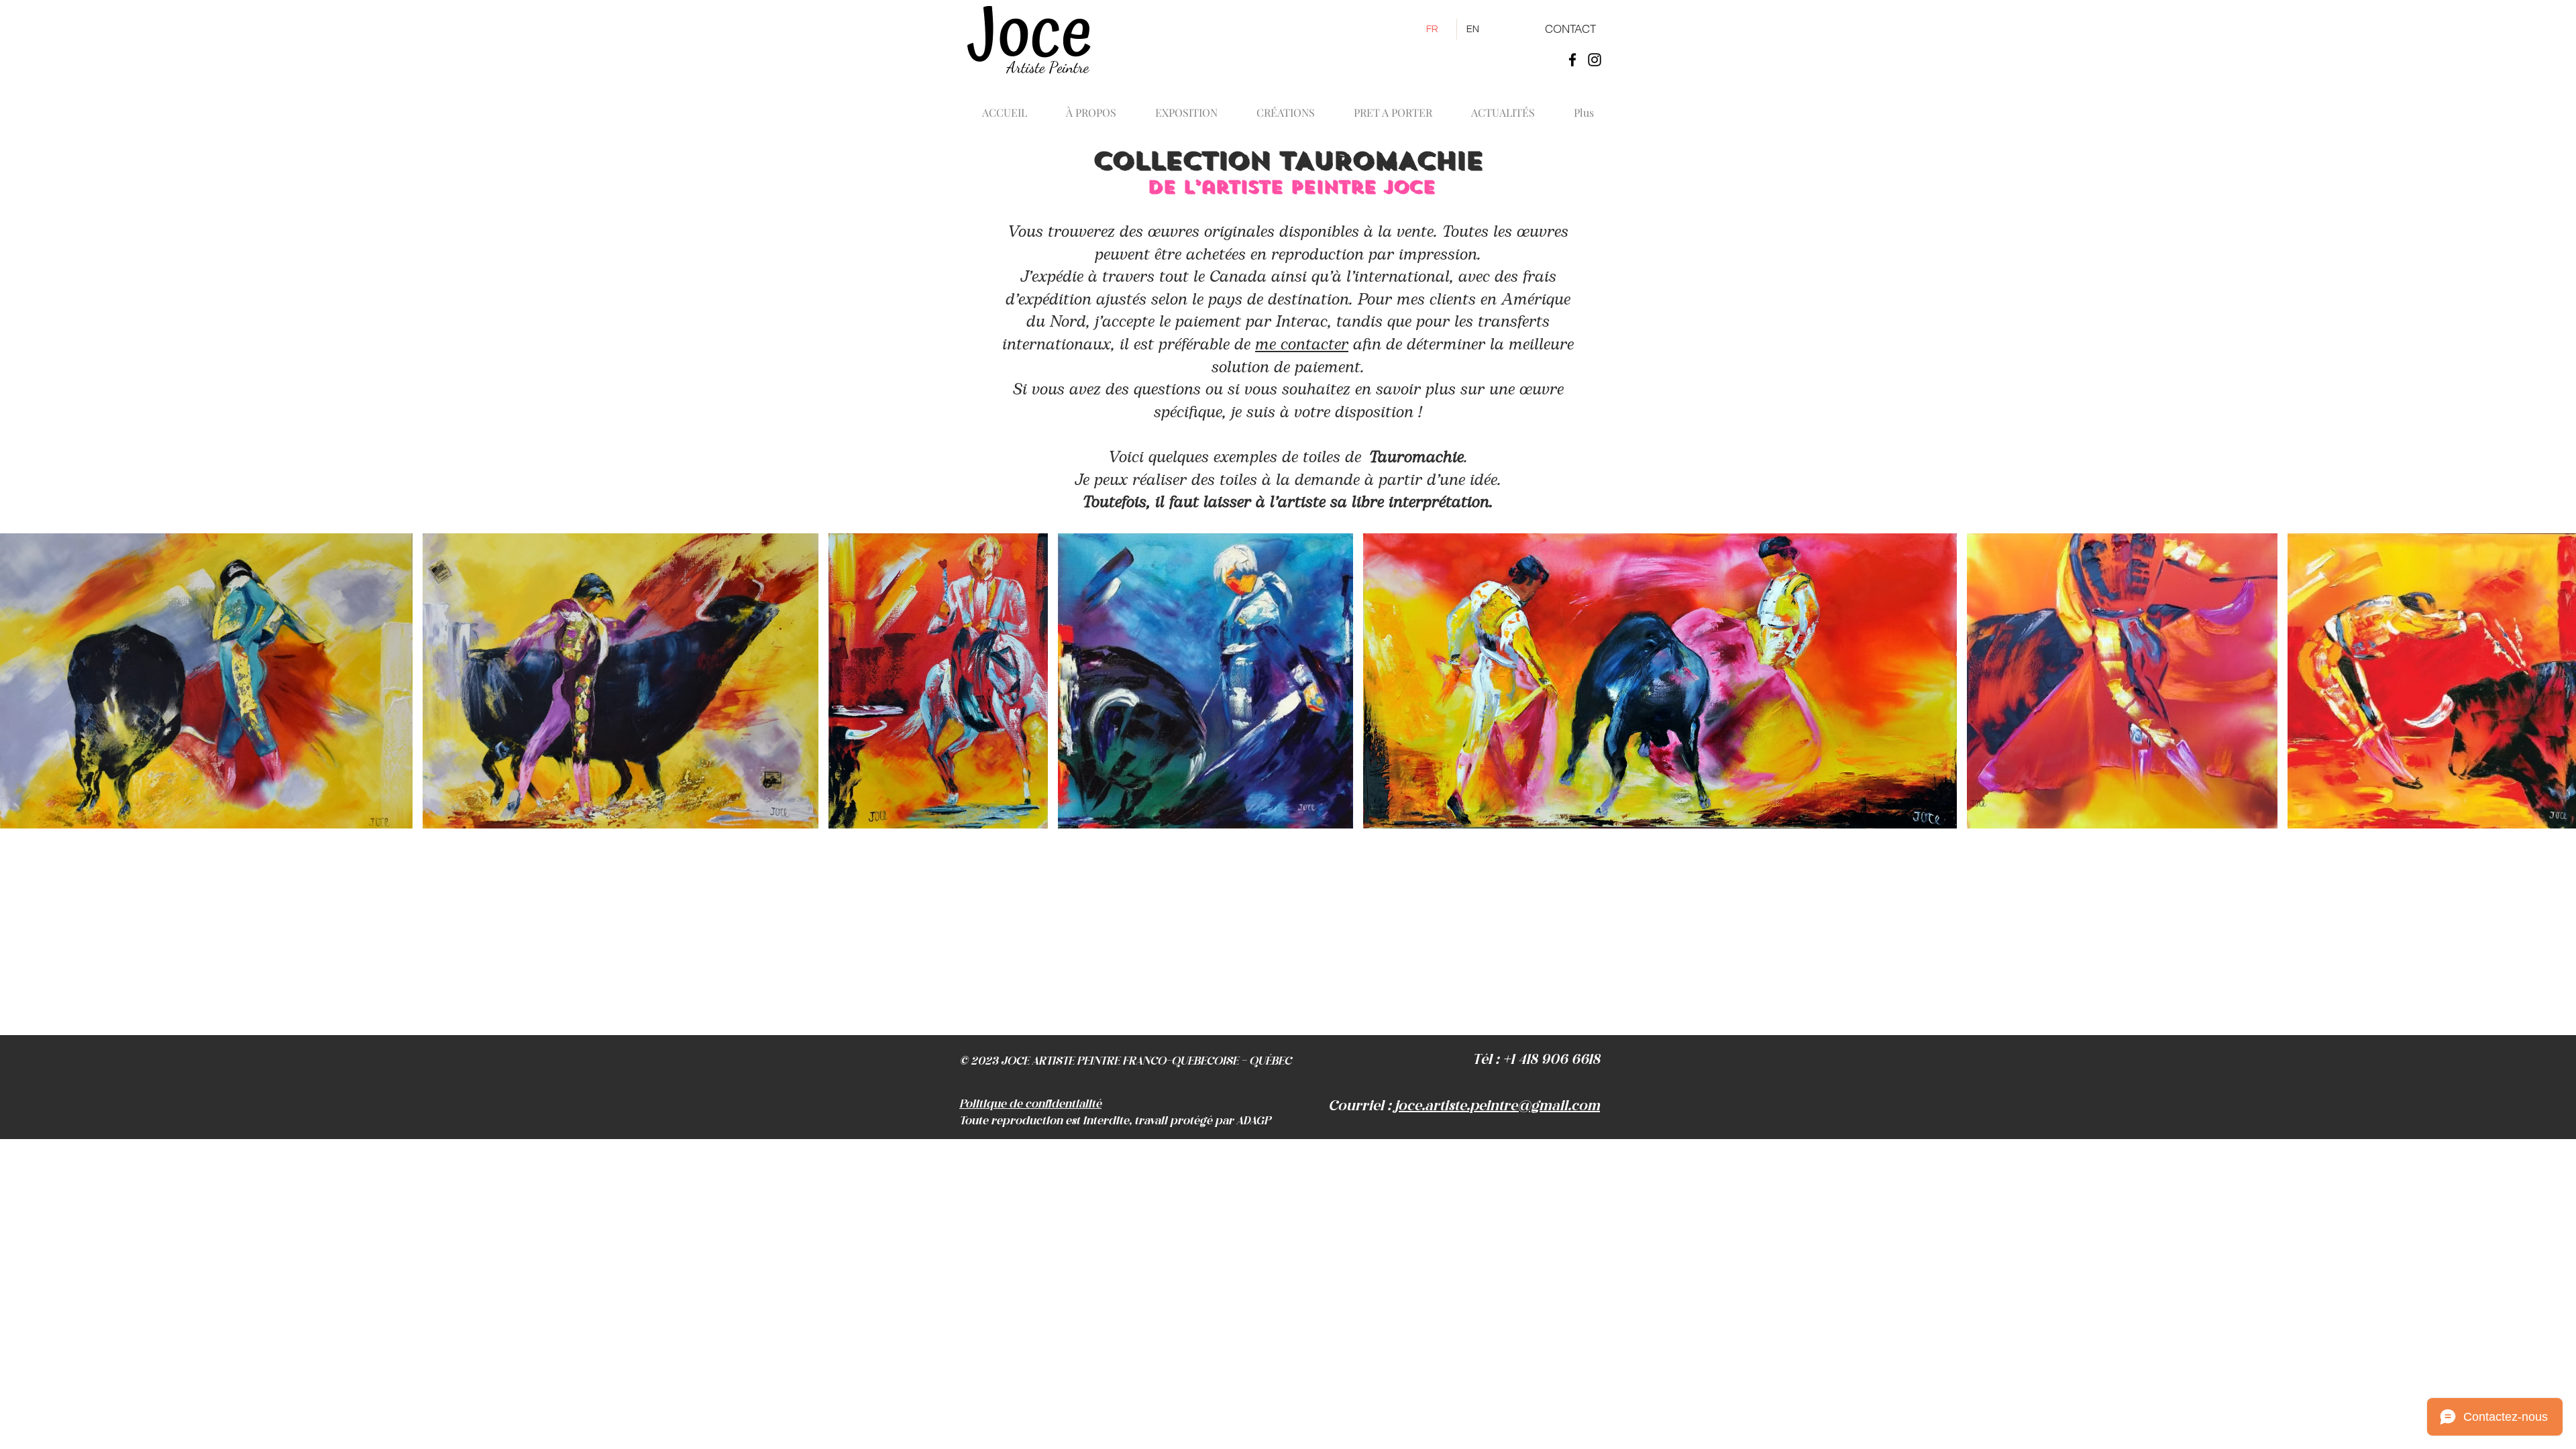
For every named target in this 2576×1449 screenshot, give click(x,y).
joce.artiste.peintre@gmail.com (1497, 1106)
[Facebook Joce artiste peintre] (1572, 60)
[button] (1286, 107)
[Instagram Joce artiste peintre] (1595, 60)
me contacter (1302, 345)
